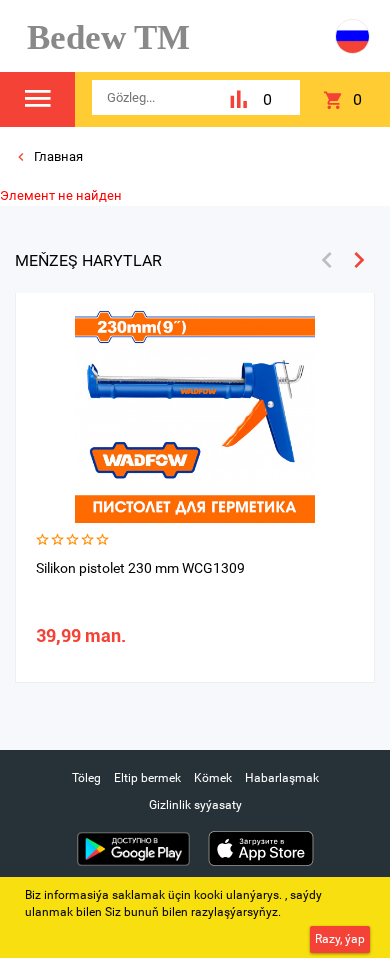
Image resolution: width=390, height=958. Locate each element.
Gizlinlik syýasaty (195, 805)
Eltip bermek (147, 778)
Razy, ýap (340, 939)
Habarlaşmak (282, 778)
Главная (57, 156)
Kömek (213, 778)
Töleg (86, 778)
